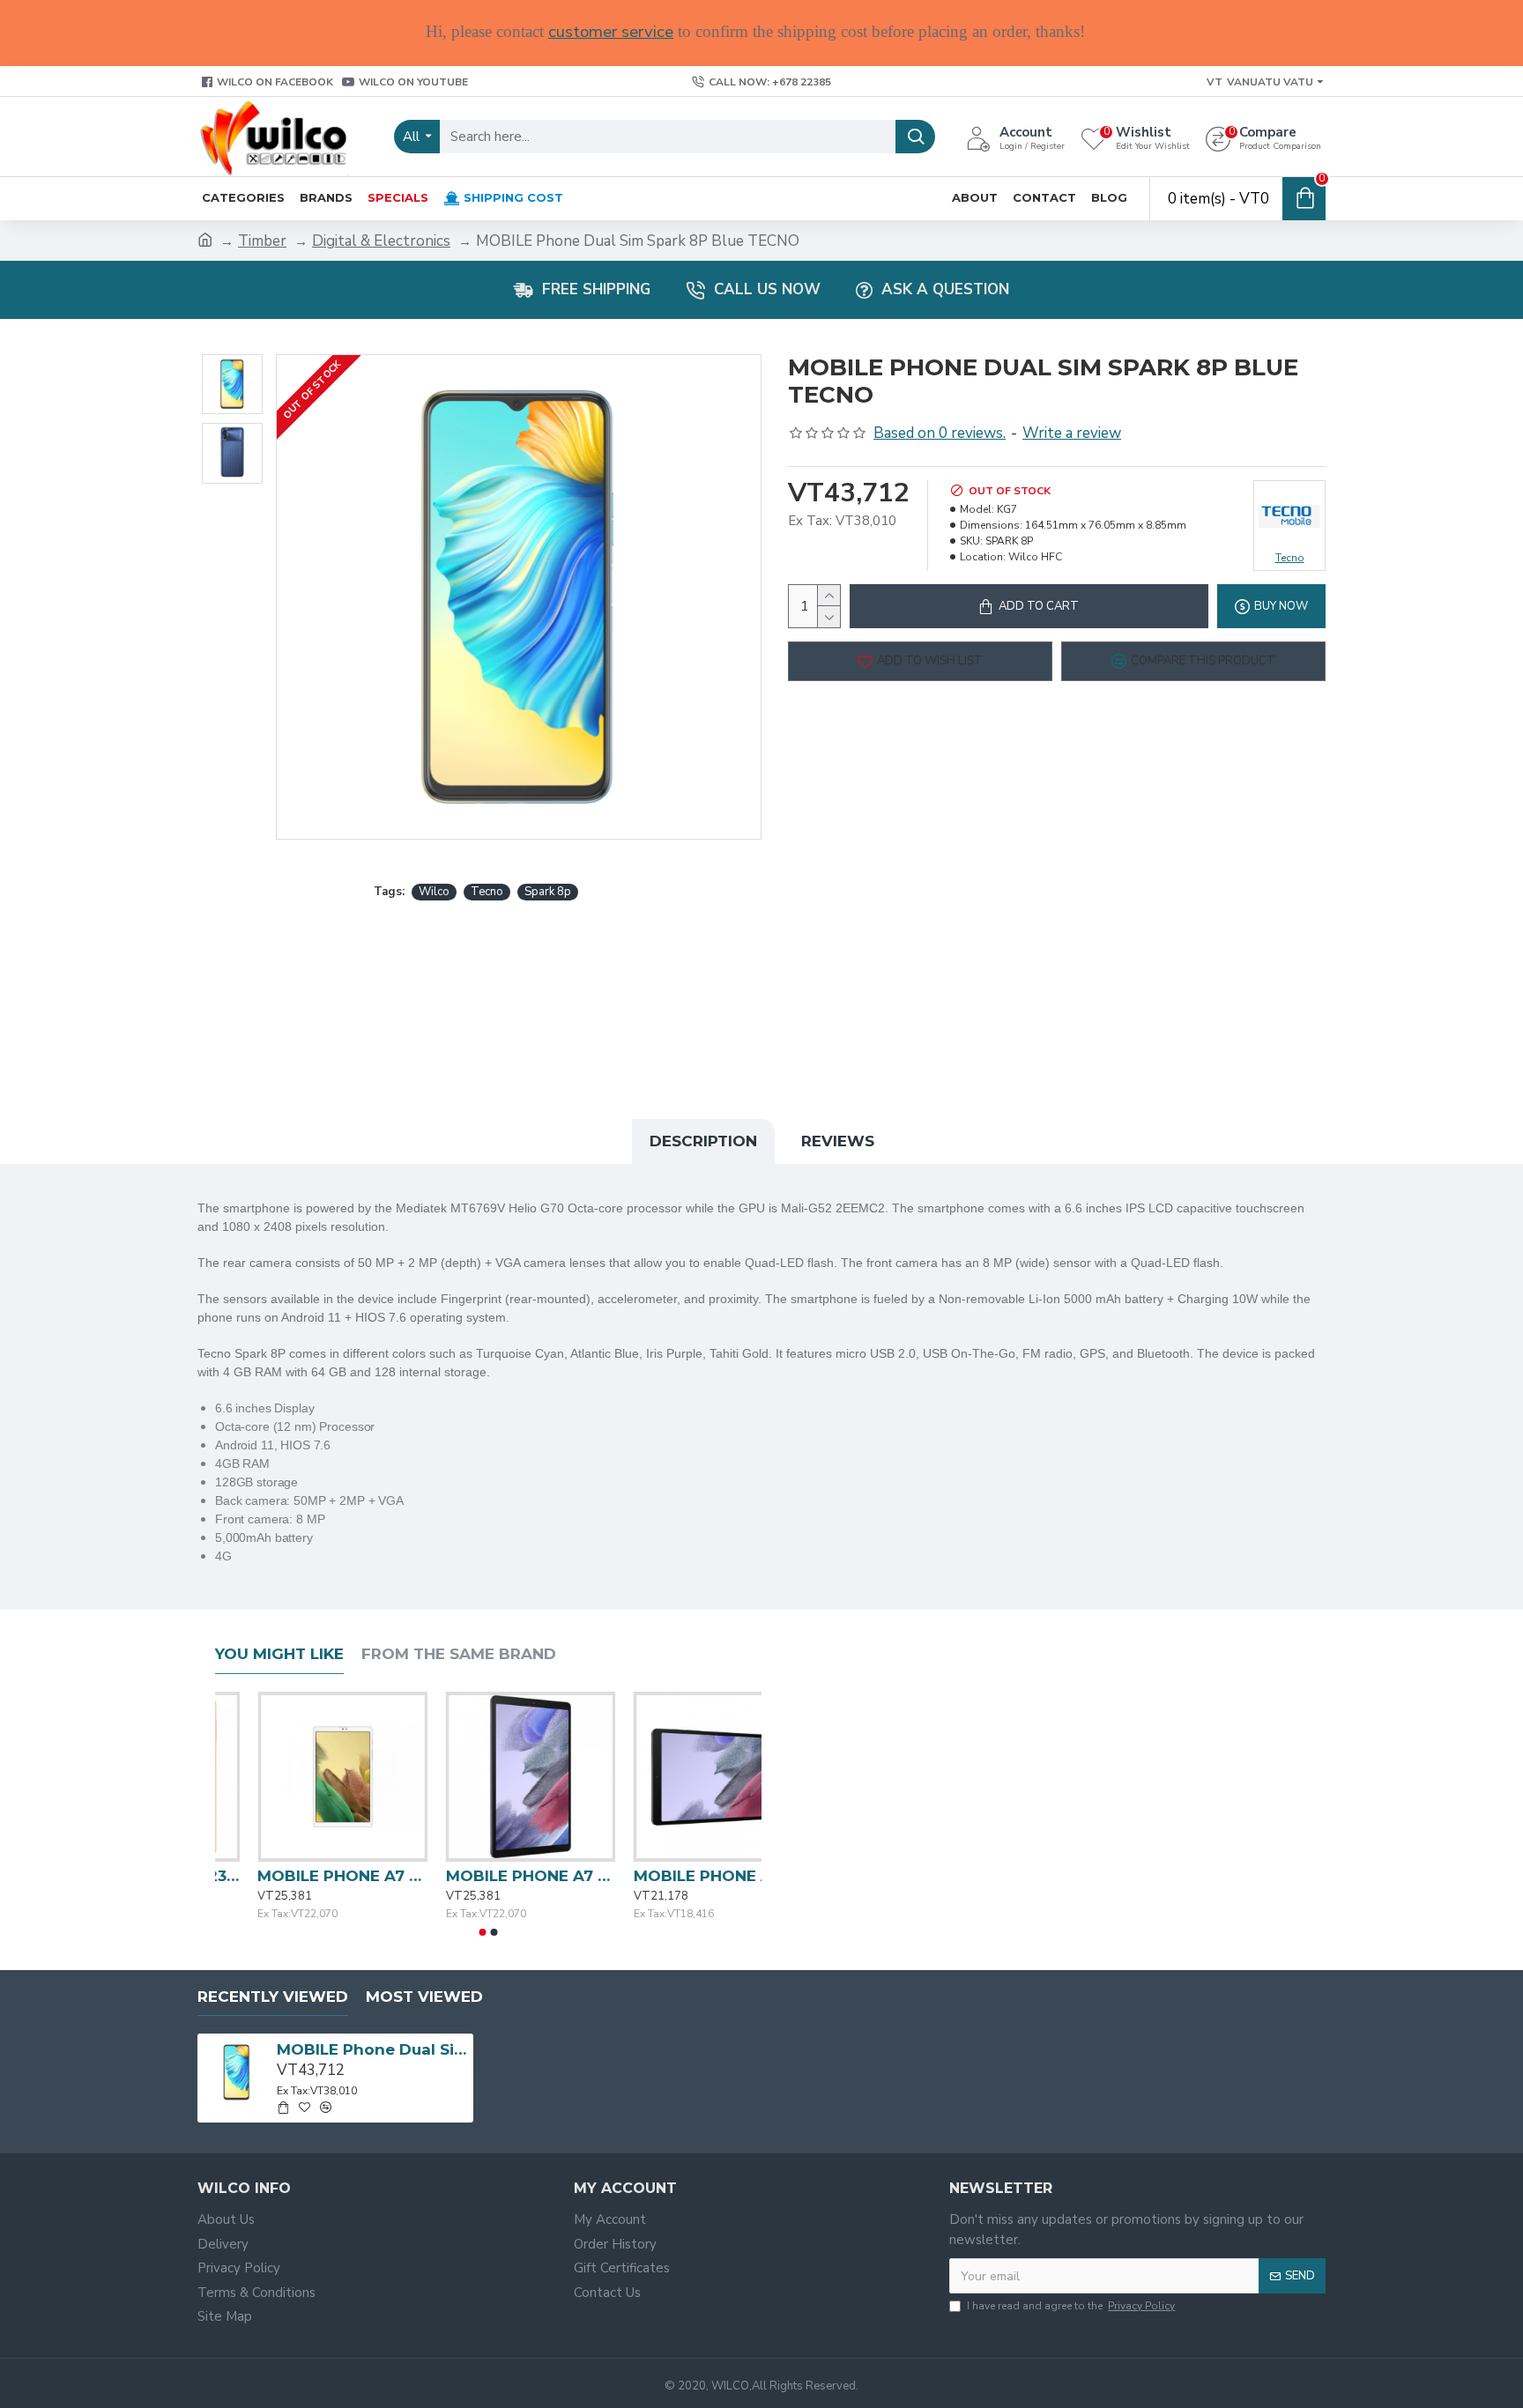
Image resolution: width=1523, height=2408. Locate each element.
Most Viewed (424, 1997)
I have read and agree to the (1071, 2306)
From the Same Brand (459, 1654)
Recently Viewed (273, 1997)
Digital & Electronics (381, 241)
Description (703, 1141)
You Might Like (279, 1654)
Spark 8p (548, 892)
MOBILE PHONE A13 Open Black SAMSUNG (300, 1876)
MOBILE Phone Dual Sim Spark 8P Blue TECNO (372, 2049)
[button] (483, 1932)
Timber (262, 241)
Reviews (838, 1141)
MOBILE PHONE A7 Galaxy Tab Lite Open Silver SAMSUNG (676, 1876)
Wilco (434, 892)
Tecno (487, 892)
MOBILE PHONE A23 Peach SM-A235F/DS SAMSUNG (488, 1876)
